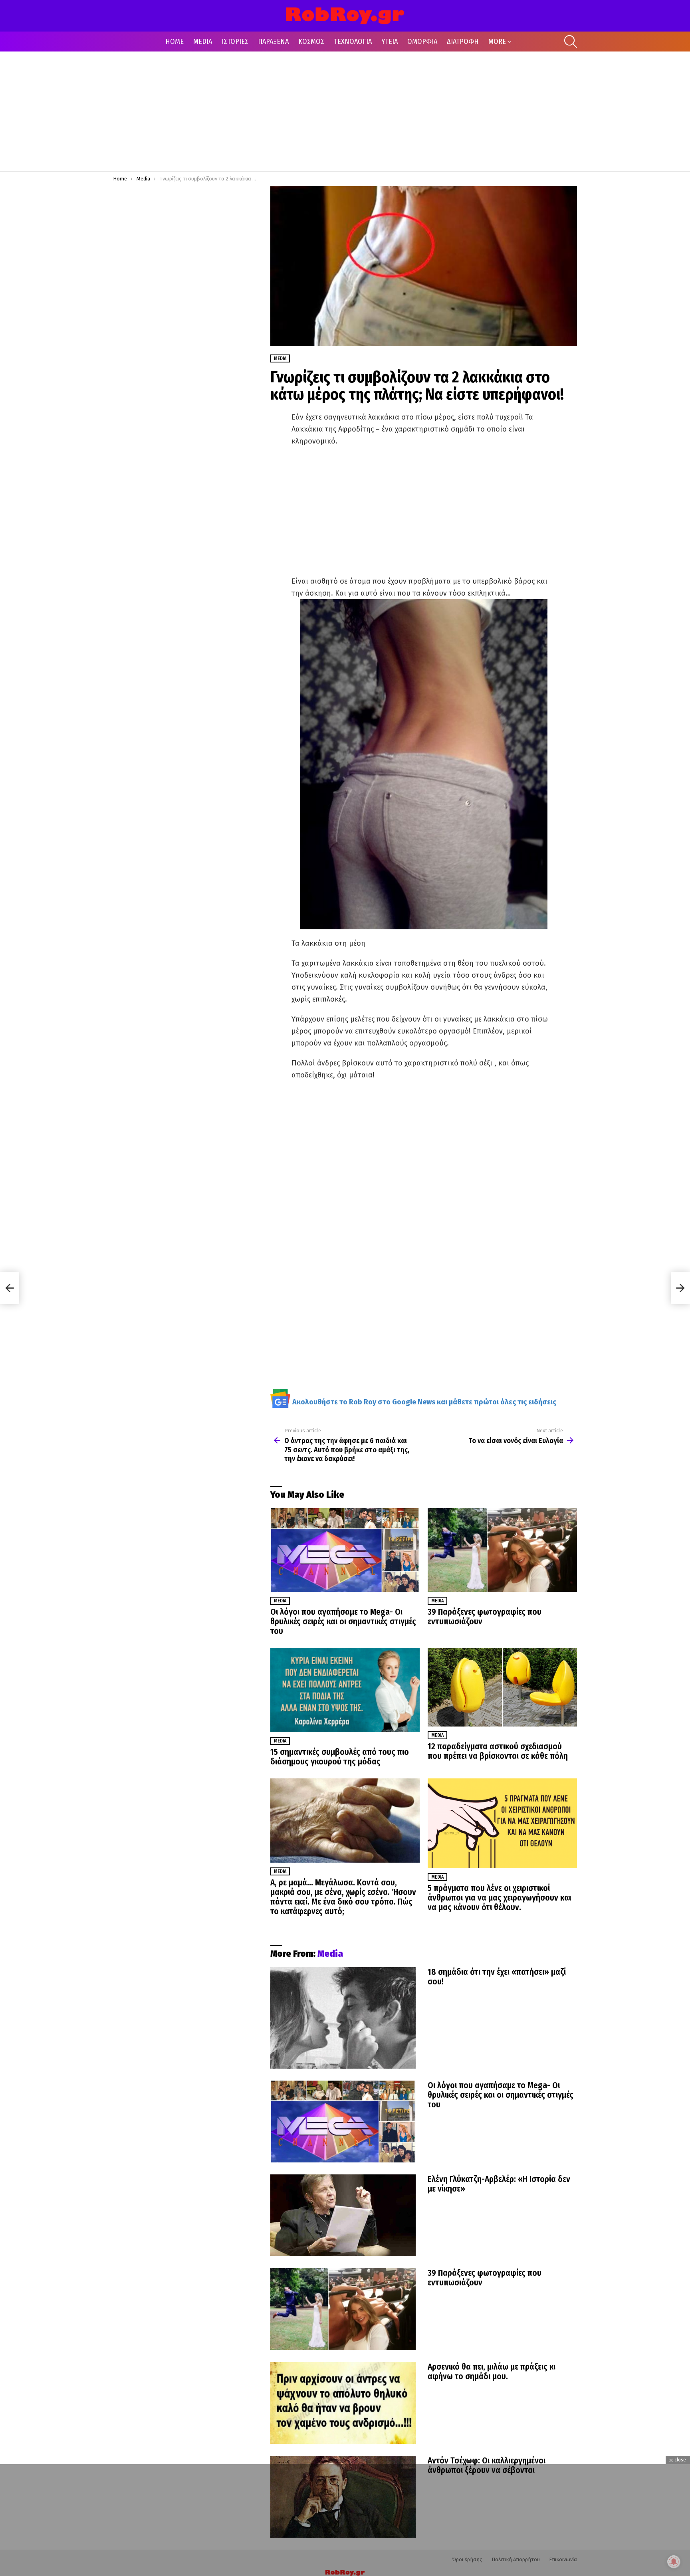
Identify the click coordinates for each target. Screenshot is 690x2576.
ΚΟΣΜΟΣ (311, 42)
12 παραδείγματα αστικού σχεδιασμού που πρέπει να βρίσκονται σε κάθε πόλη (498, 1751)
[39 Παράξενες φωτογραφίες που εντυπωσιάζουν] (502, 1550)
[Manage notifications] (674, 2562)
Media (280, 1601)
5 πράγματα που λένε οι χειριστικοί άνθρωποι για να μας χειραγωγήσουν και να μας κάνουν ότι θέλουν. (499, 1898)
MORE (497, 42)
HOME (174, 42)
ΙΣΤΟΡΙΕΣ (235, 42)
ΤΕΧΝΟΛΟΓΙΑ (353, 42)
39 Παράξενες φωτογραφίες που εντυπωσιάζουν (485, 1617)
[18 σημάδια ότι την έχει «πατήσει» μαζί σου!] (343, 2018)
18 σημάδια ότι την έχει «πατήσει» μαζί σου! (497, 1977)
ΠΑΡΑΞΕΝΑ (273, 42)
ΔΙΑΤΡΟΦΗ (463, 42)
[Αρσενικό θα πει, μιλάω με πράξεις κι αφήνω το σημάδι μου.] (343, 2403)
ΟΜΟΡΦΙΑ (422, 42)
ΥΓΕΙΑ (390, 42)
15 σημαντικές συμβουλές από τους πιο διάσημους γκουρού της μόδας (340, 1757)
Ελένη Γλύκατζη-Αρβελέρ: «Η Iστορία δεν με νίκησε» (499, 2184)
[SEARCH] (571, 42)
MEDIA (203, 42)
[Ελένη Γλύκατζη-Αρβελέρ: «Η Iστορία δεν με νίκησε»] (343, 2215)
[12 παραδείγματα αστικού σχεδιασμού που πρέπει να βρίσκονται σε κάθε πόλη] (502, 1687)
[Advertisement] (345, 111)
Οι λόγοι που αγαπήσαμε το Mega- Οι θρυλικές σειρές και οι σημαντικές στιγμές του (343, 1622)
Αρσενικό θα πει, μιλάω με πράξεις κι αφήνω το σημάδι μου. (492, 2372)
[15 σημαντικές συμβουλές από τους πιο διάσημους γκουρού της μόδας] (345, 1690)
